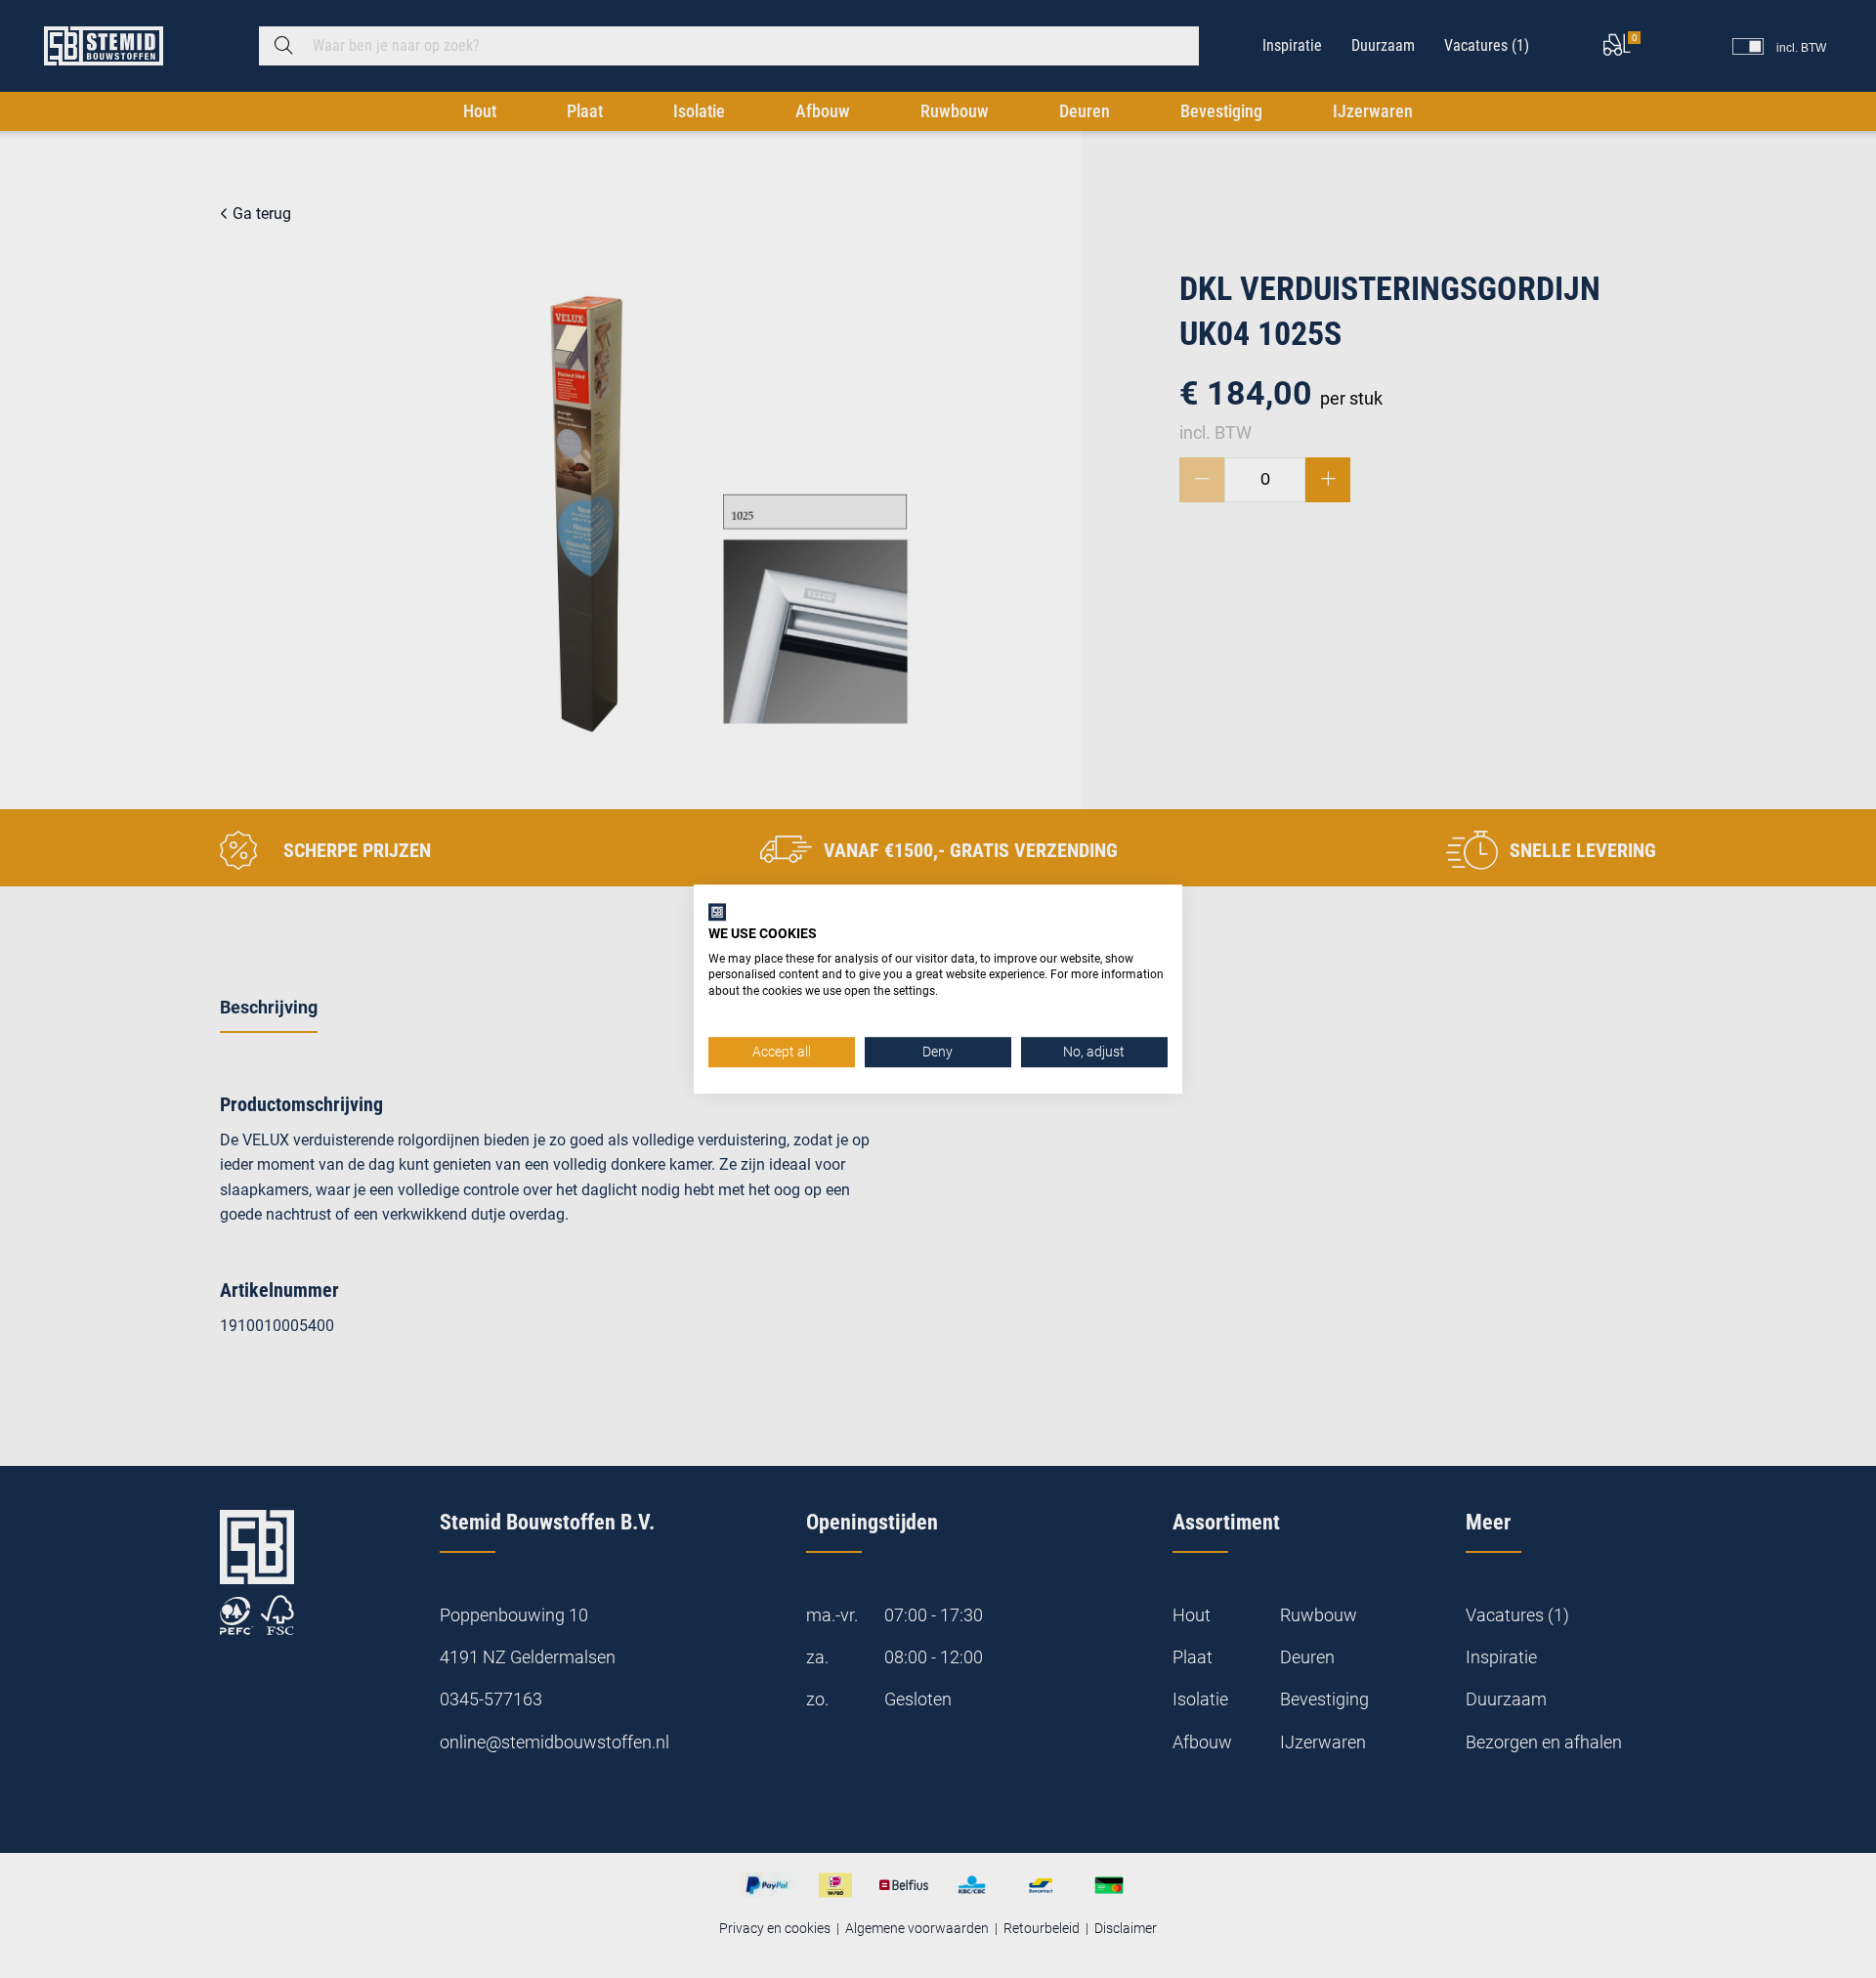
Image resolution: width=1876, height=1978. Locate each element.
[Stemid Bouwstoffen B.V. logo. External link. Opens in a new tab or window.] (717, 912)
